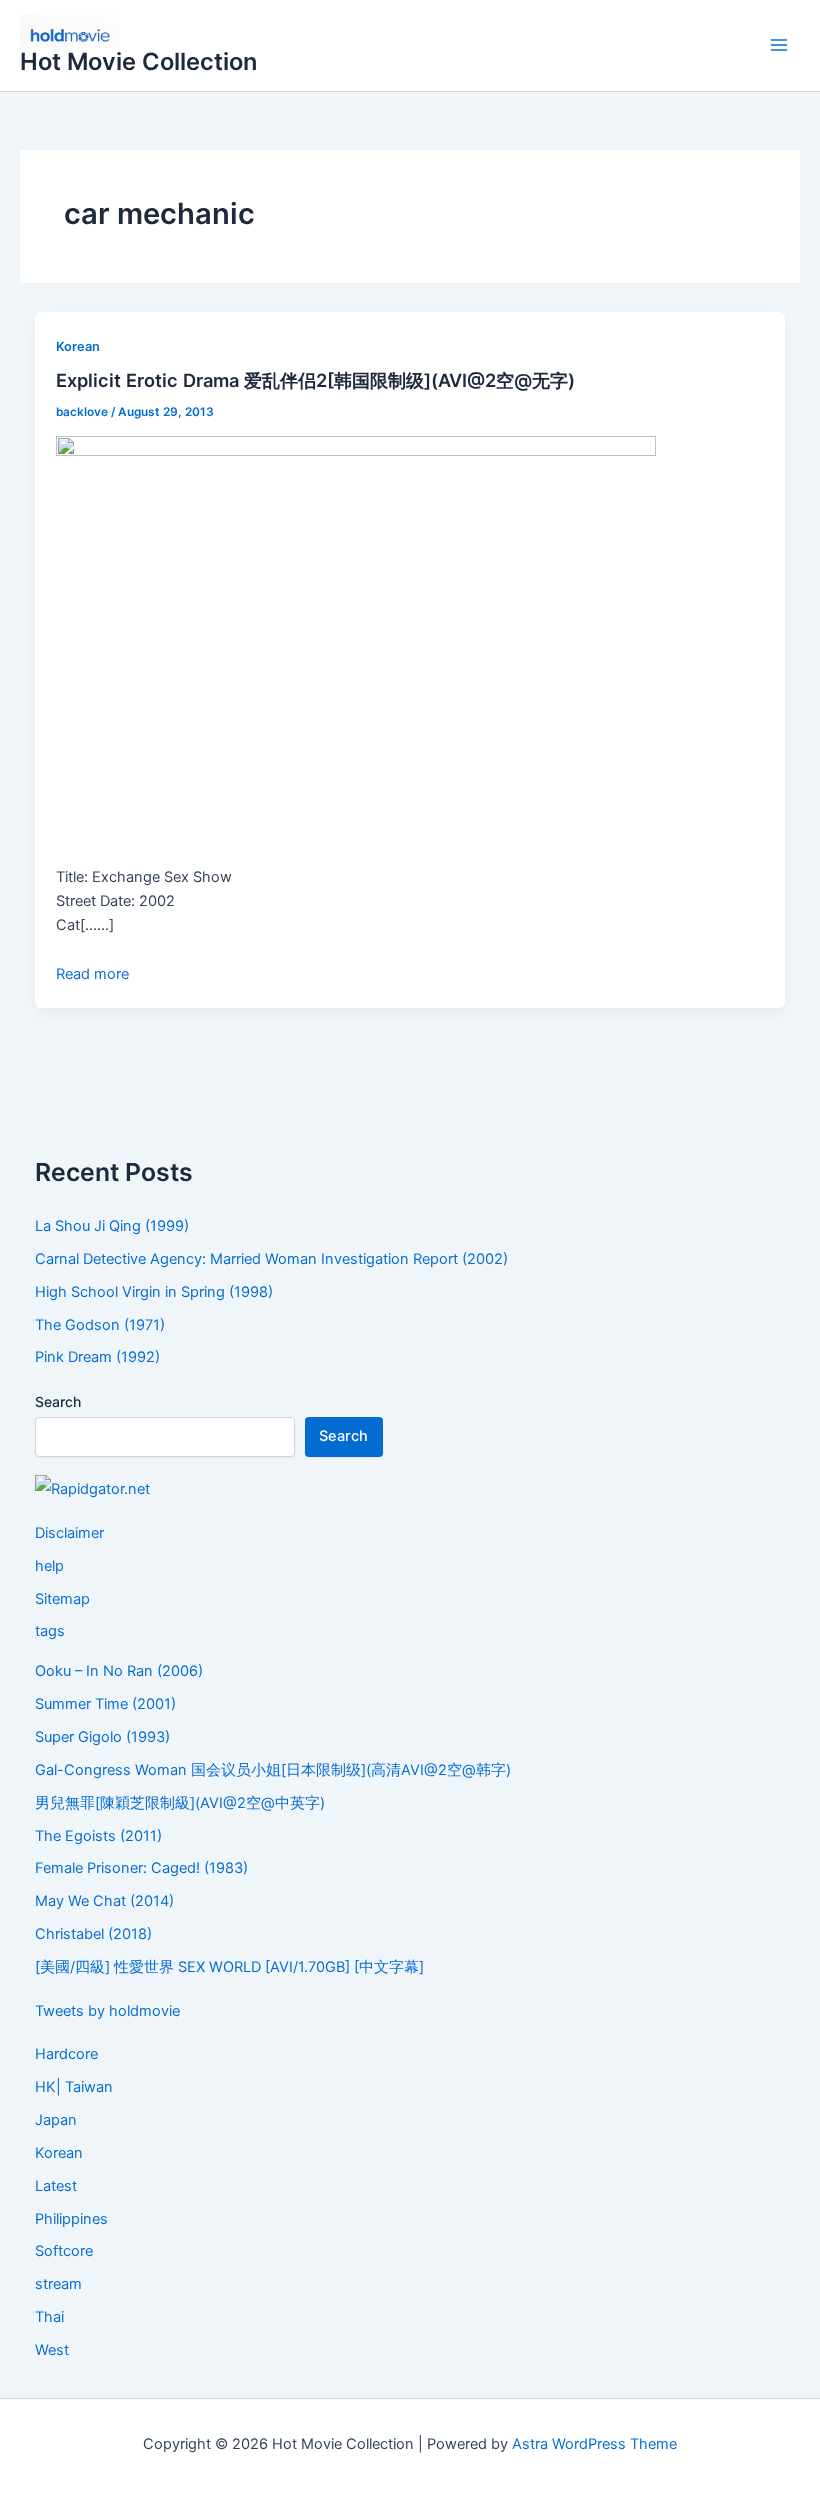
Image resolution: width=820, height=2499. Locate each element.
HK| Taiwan (74, 2087)
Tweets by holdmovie (107, 2011)
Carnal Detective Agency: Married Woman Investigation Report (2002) (271, 1259)
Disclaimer (69, 1533)
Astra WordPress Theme (594, 2444)
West (52, 2350)
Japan (56, 2120)
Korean (78, 346)
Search (58, 1401)
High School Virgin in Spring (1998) (154, 1292)
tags (50, 1631)
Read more (92, 974)
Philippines (71, 2219)
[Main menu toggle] (779, 46)
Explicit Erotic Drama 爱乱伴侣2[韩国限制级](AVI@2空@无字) (315, 380)
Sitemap (62, 1599)
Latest (56, 2186)
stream (58, 2284)
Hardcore (66, 2054)
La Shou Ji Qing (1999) (112, 1226)
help (49, 1566)
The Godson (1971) (100, 1325)
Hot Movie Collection (138, 61)
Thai (49, 2317)
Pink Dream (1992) (97, 1357)
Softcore (64, 2251)
